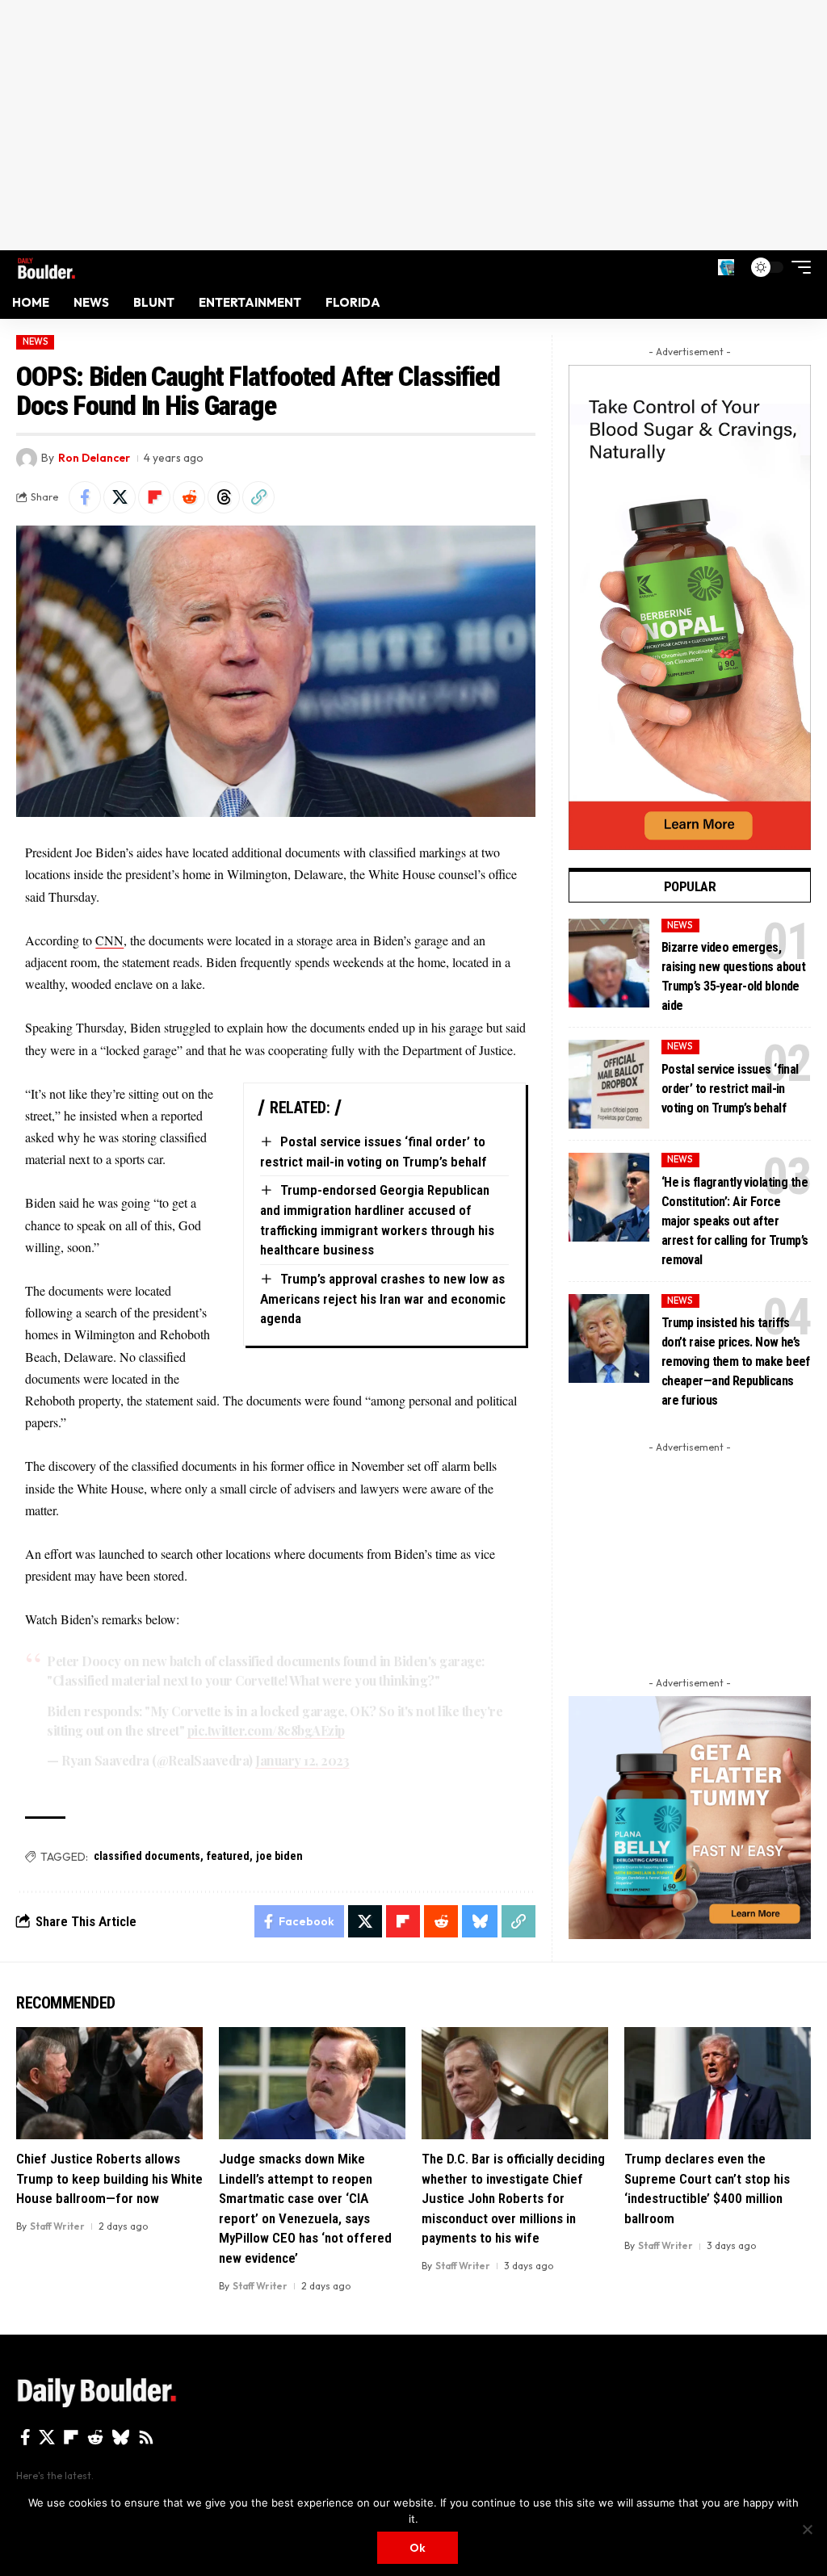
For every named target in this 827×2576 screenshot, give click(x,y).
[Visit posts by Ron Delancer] (27, 459)
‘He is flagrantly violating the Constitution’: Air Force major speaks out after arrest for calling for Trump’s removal (735, 1221)
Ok (418, 2548)
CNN (109, 940)
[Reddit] (95, 2437)
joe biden (279, 1856)
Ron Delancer (94, 458)
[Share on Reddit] (189, 497)
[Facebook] (25, 2437)
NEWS (36, 341)
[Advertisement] (413, 125)
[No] (807, 2529)
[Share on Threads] (224, 497)
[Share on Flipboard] (154, 497)
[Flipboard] (71, 2437)
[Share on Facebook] (85, 497)
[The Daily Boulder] (46, 267)
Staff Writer (57, 2226)
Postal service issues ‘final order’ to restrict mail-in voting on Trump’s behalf (730, 1089)
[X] (47, 2437)
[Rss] (146, 2437)
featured (228, 1856)
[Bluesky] (121, 2437)
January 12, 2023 (302, 1760)
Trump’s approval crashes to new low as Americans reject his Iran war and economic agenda (383, 1298)
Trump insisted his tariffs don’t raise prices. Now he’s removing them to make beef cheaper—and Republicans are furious (736, 1361)
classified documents (147, 1856)
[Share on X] (120, 497)
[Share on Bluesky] (480, 1921)
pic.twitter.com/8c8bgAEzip (266, 1730)
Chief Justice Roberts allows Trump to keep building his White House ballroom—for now (109, 2178)
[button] (726, 267)
